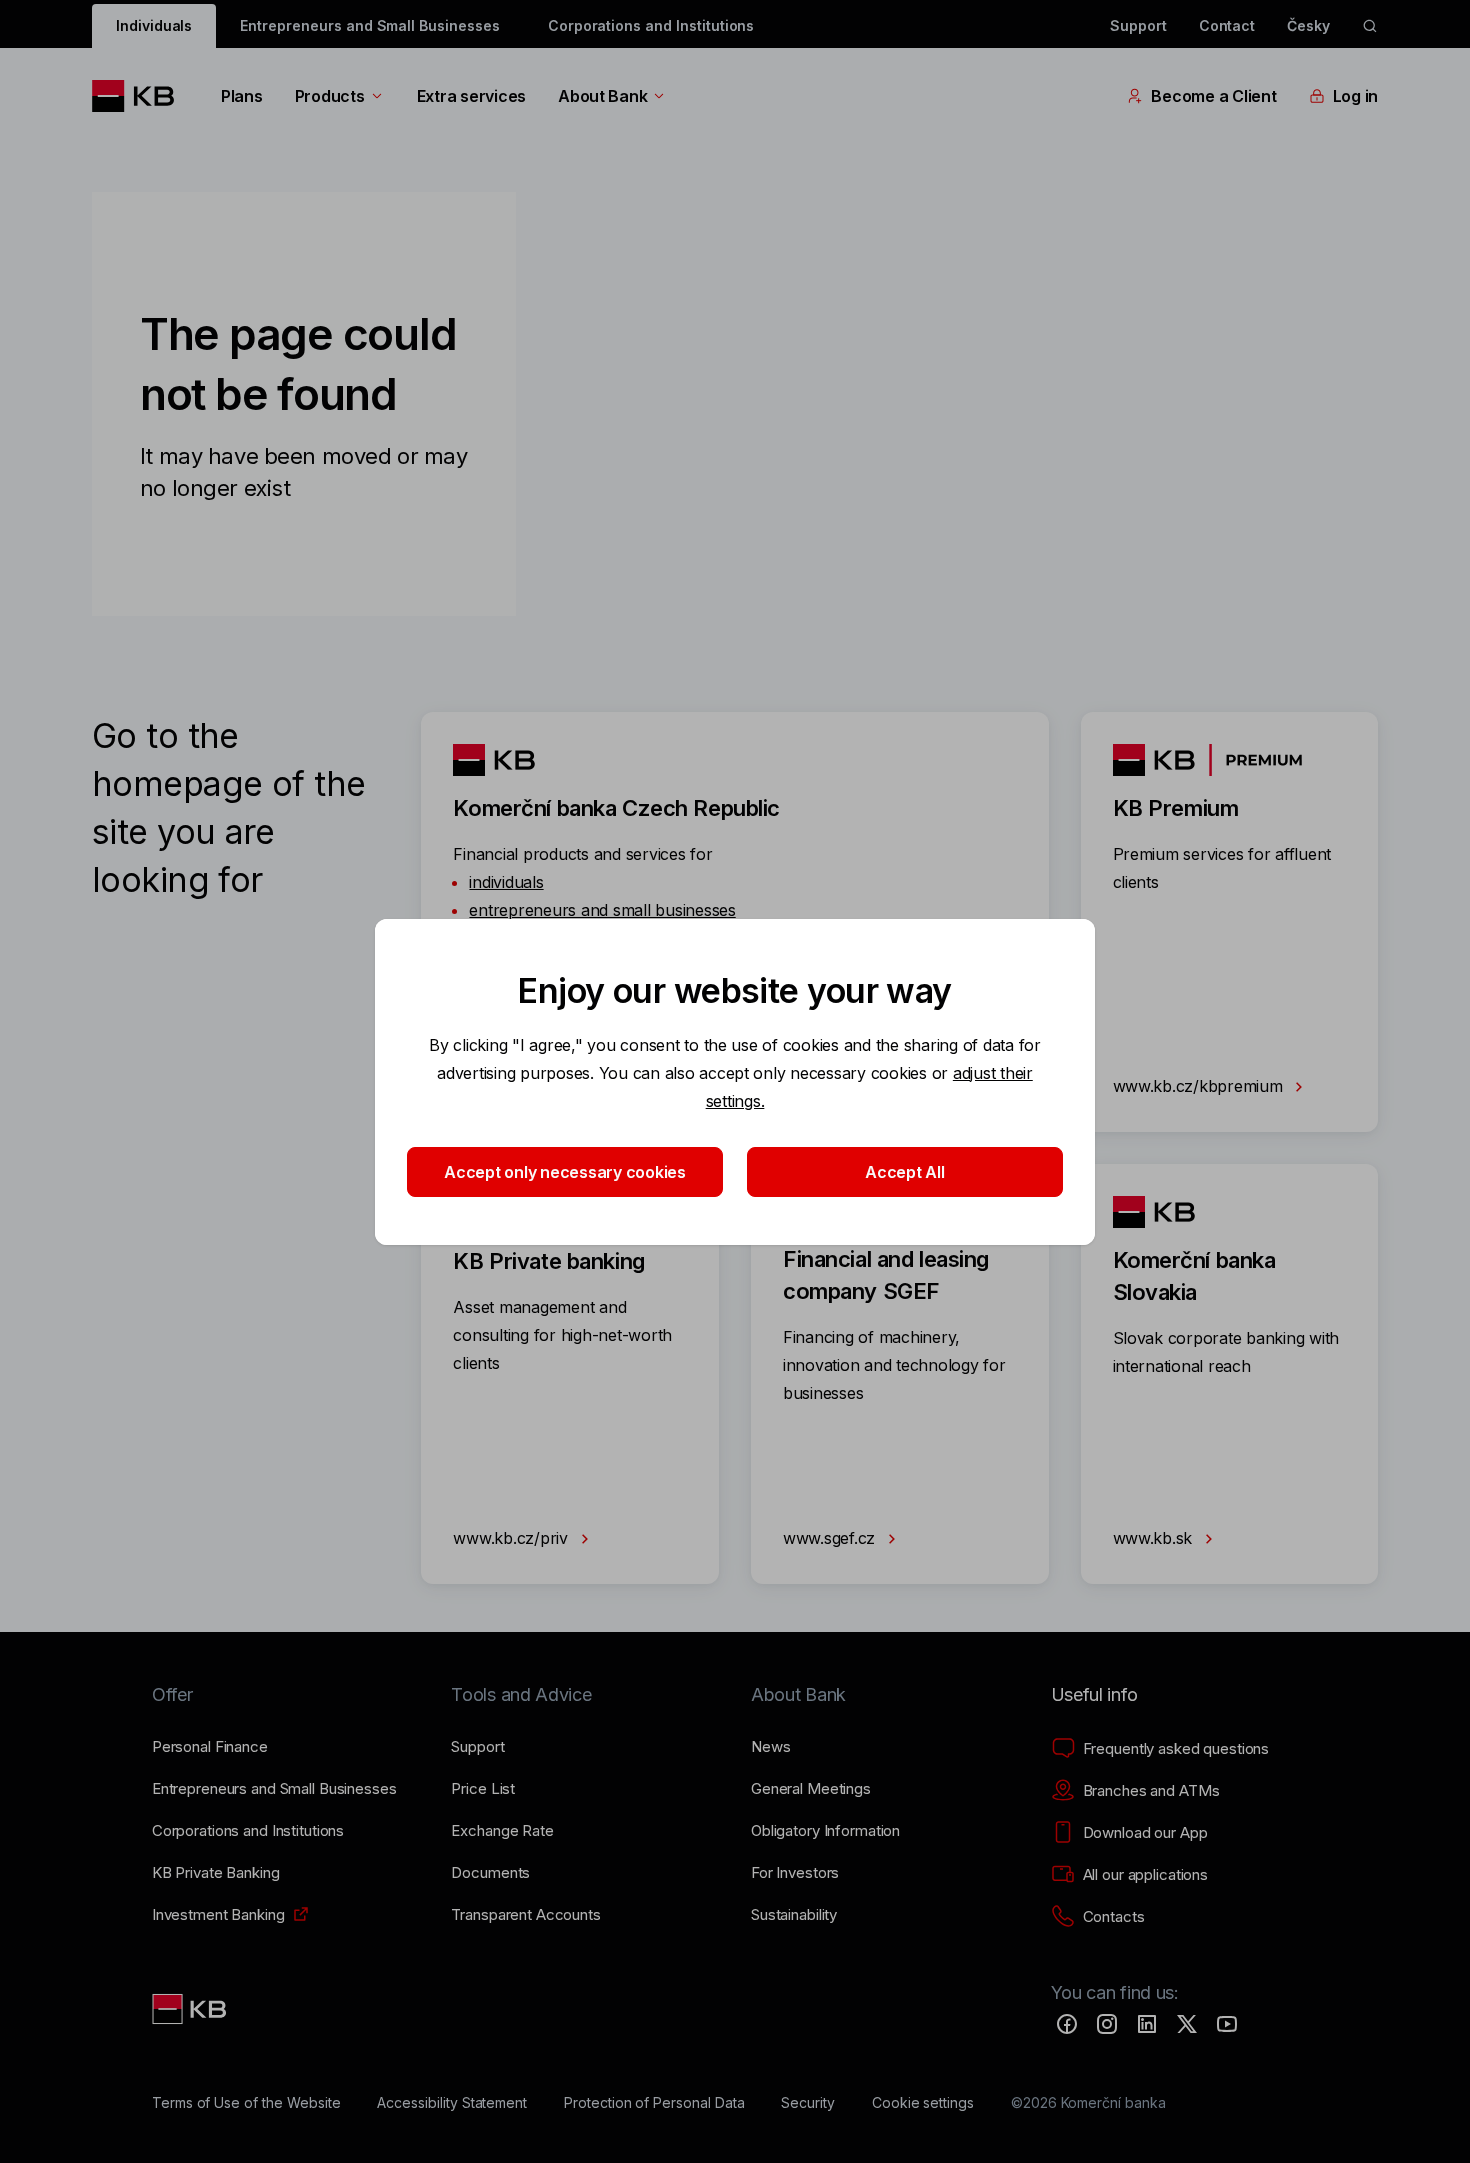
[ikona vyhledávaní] (1370, 26)
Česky (1308, 25)
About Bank (602, 96)
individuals (506, 882)
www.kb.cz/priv (512, 1538)
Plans (242, 96)
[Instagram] (1107, 2024)
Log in (1355, 96)
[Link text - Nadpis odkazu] (191, 2009)
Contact (1227, 25)
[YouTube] (1227, 2024)
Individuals (154, 25)
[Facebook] (1067, 2024)
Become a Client (1213, 96)
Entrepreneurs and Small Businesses (369, 25)
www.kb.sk (1155, 1538)
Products (330, 96)
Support (1138, 25)
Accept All (904, 1172)
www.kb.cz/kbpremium (1200, 1086)
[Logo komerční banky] (140, 96)
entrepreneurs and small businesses (602, 910)
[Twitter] (1187, 2024)
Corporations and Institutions (651, 25)
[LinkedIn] (1147, 2024)
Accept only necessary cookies (565, 1172)
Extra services (471, 96)
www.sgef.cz (831, 1538)
